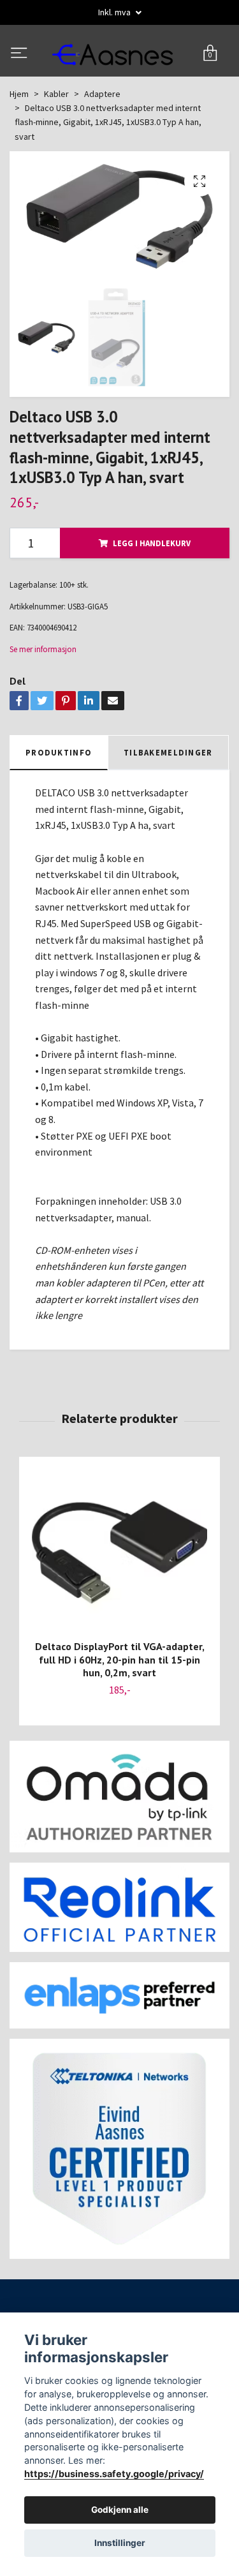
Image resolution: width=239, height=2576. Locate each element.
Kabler (56, 147)
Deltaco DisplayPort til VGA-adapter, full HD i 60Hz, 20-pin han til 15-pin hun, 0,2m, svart (120, 1713)
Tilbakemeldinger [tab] (168, 805)
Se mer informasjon (43, 702)
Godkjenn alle (120, 2510)
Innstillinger (120, 2543)
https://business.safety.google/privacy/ (114, 2474)
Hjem (19, 147)
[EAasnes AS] (119, 81)
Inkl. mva (115, 12)
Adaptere (102, 147)
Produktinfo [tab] (59, 805)
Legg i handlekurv (152, 596)
